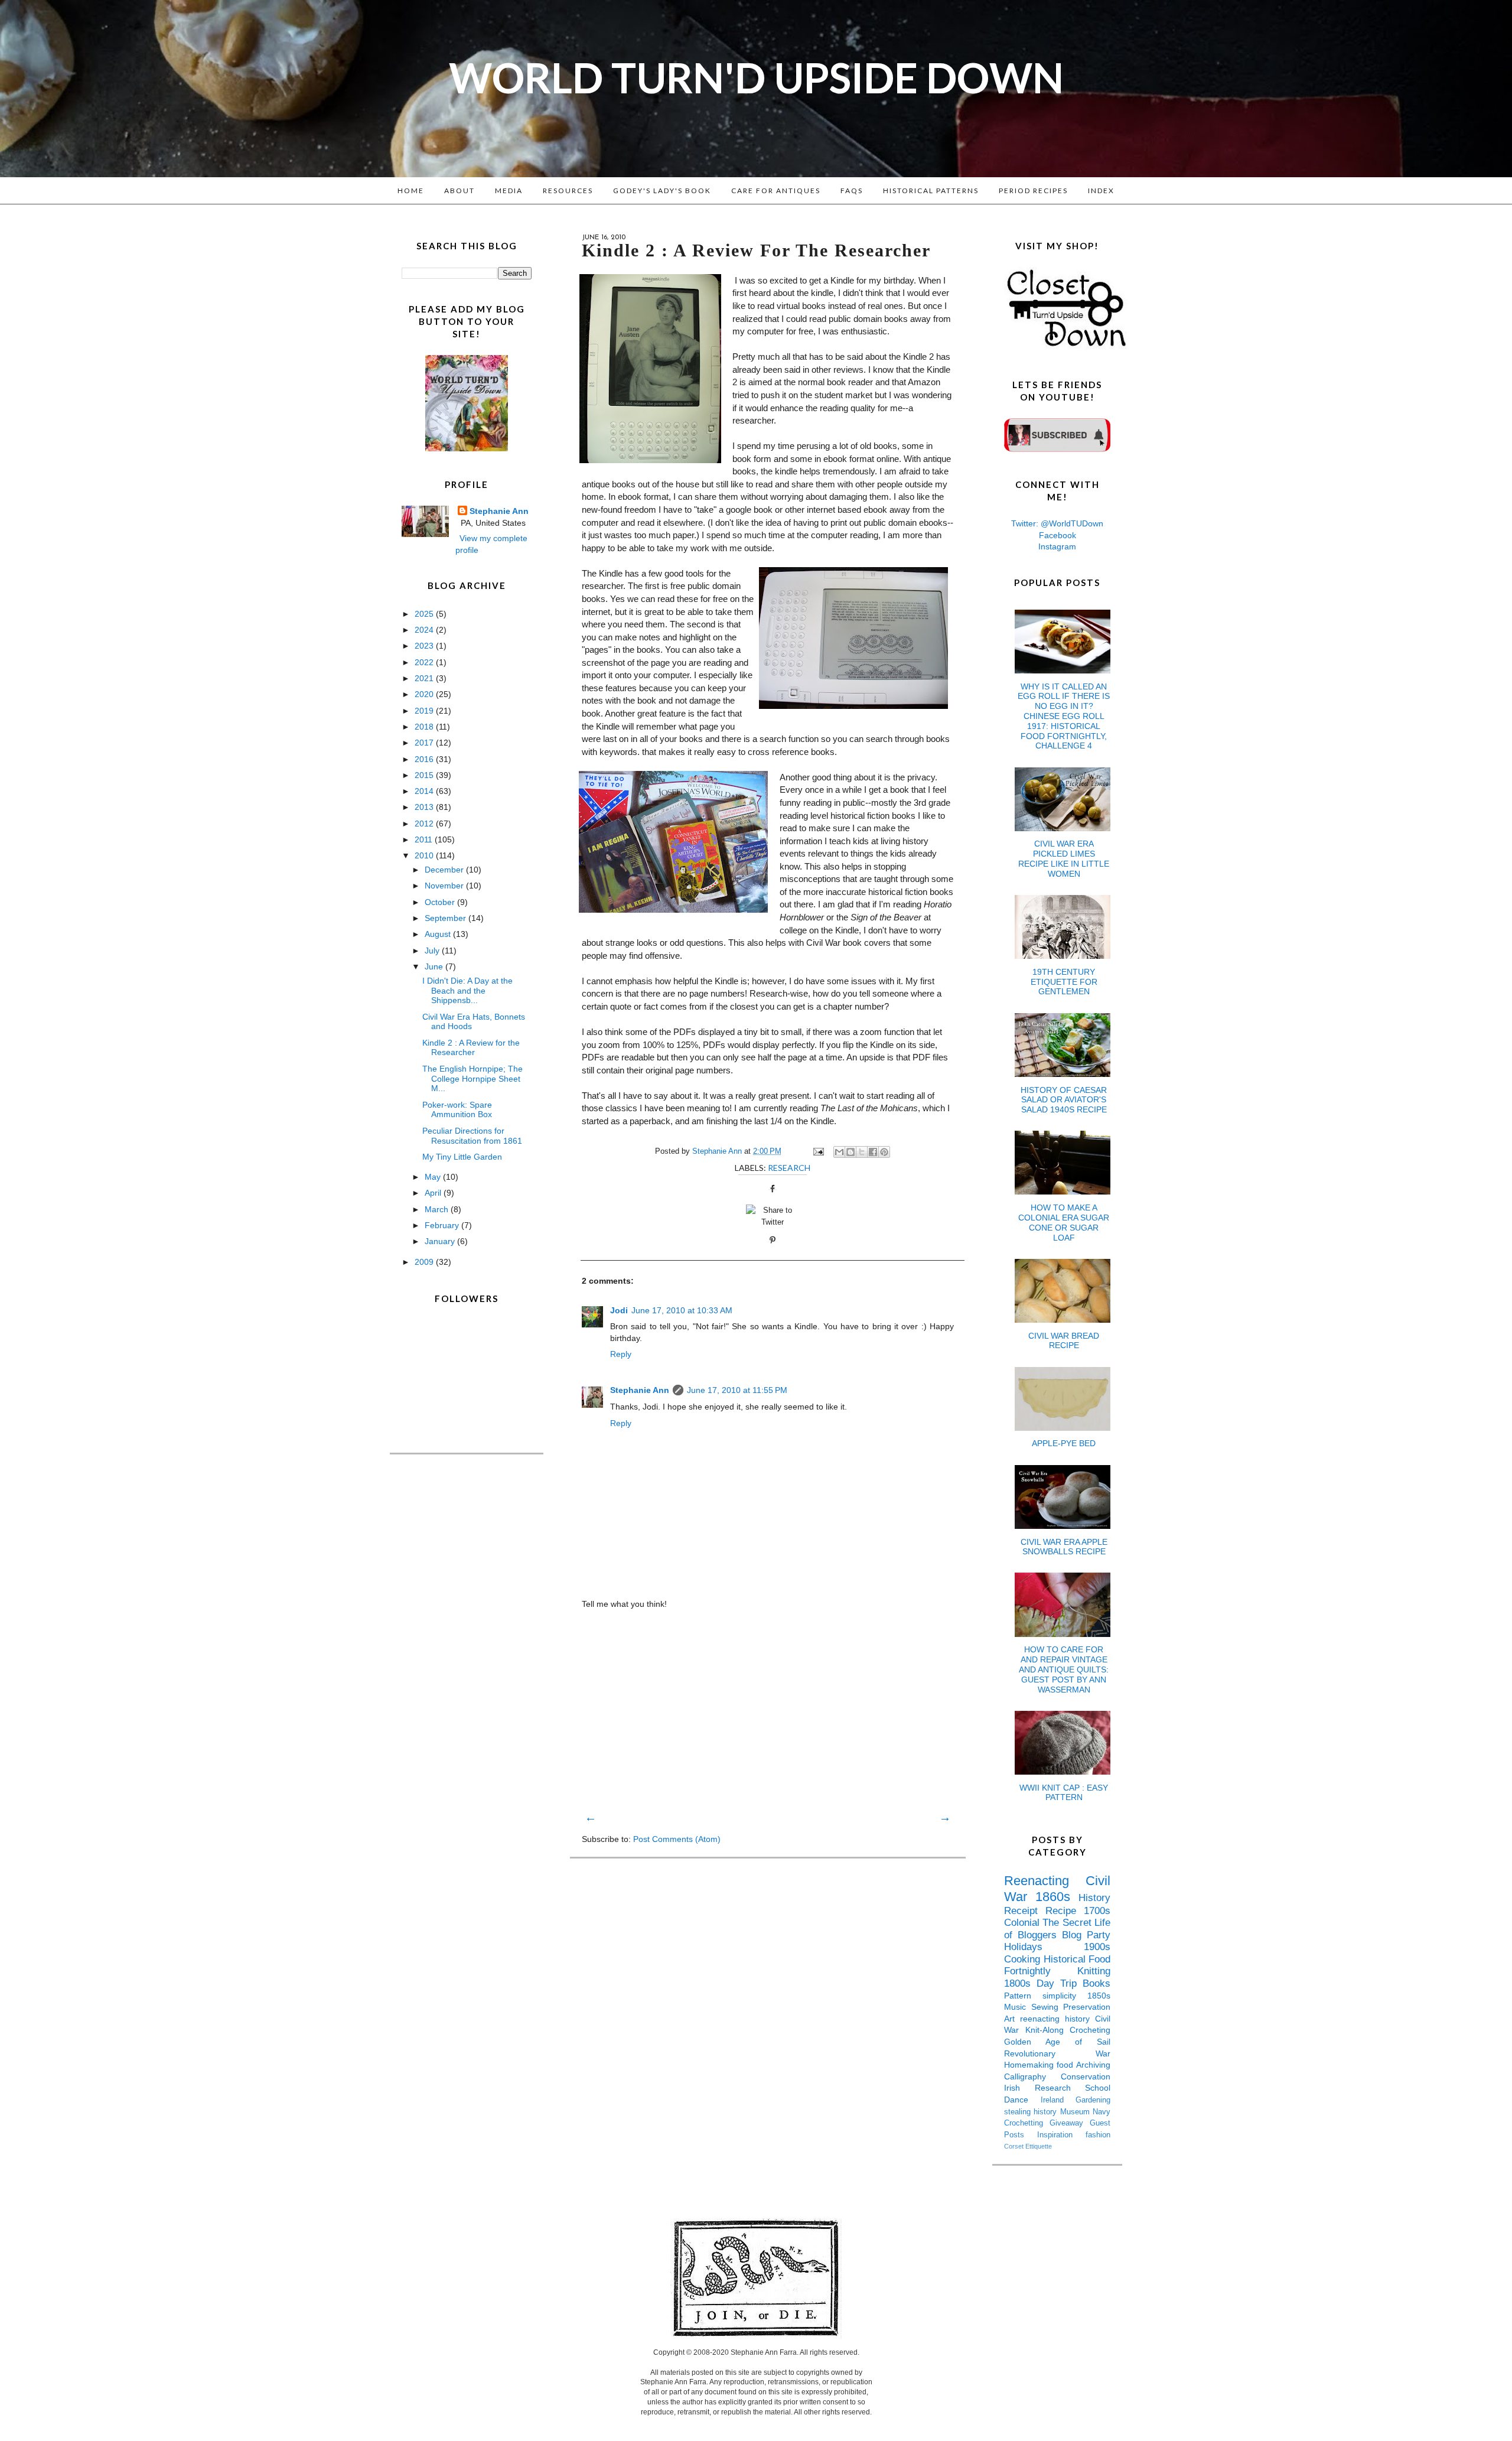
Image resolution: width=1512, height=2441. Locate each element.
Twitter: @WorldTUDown (1057, 523)
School (1098, 2088)
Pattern (1023, 1996)
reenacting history (1058, 2019)
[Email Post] (818, 1151)
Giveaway (1070, 2123)
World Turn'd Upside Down (756, 77)
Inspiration (1061, 2135)
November (445, 886)
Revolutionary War (1057, 2053)
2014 (425, 791)
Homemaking (1030, 2065)
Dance (1022, 2100)
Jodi (619, 1310)
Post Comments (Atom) (677, 1839)
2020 (425, 694)
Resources (568, 191)
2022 (425, 662)
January (441, 1241)
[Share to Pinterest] (884, 1152)
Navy (1102, 2112)
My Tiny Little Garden (462, 1157)
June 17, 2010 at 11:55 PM (737, 1390)
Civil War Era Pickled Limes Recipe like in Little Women (1064, 858)
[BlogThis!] (850, 1152)
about (460, 191)
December (445, 870)
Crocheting (1090, 2030)
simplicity (1065, 1996)
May (434, 1177)
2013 (425, 807)
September (447, 918)
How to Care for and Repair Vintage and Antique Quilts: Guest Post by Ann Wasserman (1064, 1669)
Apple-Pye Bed (1064, 1443)
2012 (425, 824)
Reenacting (1045, 1881)
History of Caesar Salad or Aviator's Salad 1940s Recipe (1064, 1100)
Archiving (1093, 2065)
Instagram (1057, 546)
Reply (621, 1354)
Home (411, 191)
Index (1101, 191)
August (439, 934)
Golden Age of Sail (1057, 2042)
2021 (425, 678)
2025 (425, 614)
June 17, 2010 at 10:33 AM (682, 1310)
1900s (1097, 1947)
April (434, 1193)
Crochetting (1027, 2123)
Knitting (1094, 1971)
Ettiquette (1039, 2146)
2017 (425, 743)
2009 (425, 1262)
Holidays (1044, 1947)
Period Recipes (1033, 191)
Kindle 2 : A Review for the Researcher (471, 1048)
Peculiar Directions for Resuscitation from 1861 (472, 1136)
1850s (1099, 1996)
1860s (1057, 1897)
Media (509, 191)
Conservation (1086, 2077)
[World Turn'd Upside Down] (467, 448)
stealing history (1032, 2112)
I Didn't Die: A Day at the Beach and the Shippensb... (467, 991)
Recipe (1065, 1911)
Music (1018, 2007)
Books (1096, 1983)
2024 (425, 630)
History (1094, 1898)
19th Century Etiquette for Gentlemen (1064, 982)
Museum (1076, 2112)
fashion (1098, 2135)
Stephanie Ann (640, 1390)
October (441, 902)
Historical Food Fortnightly (1057, 1965)
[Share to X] (862, 1152)
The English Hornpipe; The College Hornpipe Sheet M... (472, 1079)
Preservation (1087, 2007)
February (443, 1225)
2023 (425, 646)
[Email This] (839, 1152)
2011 (425, 839)
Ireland (1058, 2100)
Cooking (1024, 1959)
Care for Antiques (776, 191)
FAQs (852, 191)
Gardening (1093, 2100)
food (1066, 2065)
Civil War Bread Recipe (1064, 1341)
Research (789, 1168)
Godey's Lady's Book (662, 191)
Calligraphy (1032, 2077)
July (433, 951)
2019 (425, 711)
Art (1012, 2019)
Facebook (1058, 535)
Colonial (1023, 1923)
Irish (1019, 2088)
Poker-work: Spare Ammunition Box (457, 1110)
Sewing (1047, 2007)
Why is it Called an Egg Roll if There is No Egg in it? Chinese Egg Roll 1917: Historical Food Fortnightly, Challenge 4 (1064, 716)
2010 (425, 855)
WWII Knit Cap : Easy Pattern (1064, 1793)
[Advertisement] (768, 1710)
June (435, 966)
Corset (1015, 2146)
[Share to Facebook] (873, 1152)
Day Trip (1060, 1983)
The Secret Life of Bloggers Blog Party (1057, 1929)
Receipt (1025, 1911)
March (438, 1209)
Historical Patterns (931, 191)
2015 (425, 775)
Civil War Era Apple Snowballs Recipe (1064, 1547)
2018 (425, 727)
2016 (425, 759)
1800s (1020, 1983)
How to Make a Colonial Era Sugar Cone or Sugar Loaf (1064, 1222)
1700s (1097, 1911)
